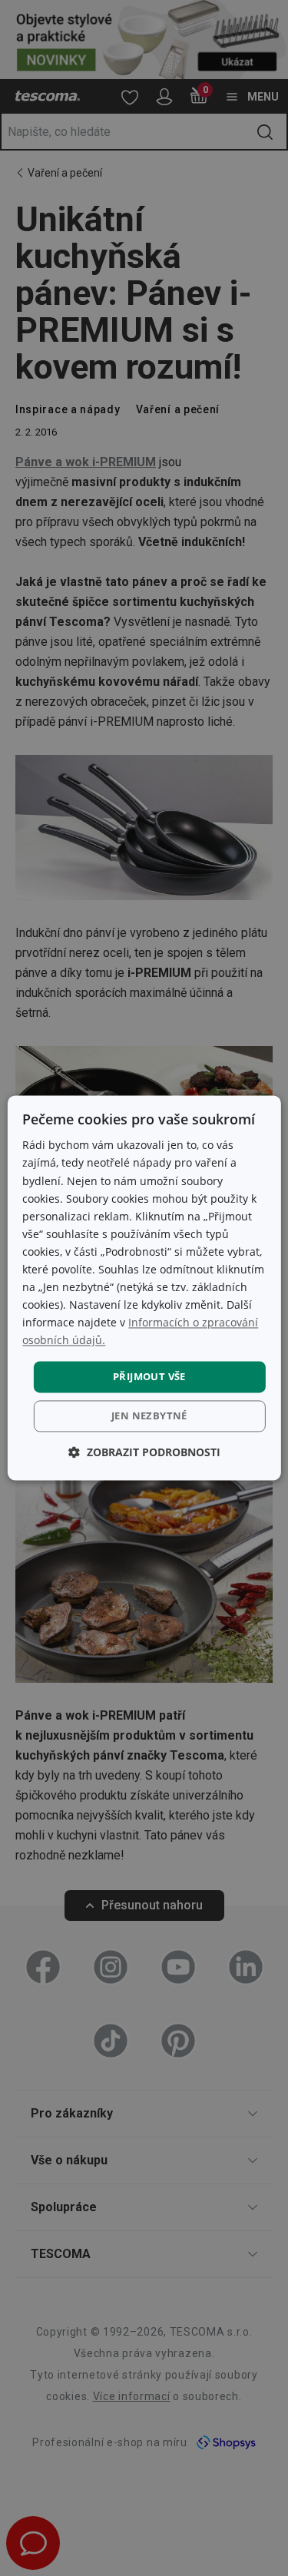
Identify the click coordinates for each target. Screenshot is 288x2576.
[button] (144, 1453)
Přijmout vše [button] (149, 1376)
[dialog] (144, 1288)
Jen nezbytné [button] (149, 1416)
